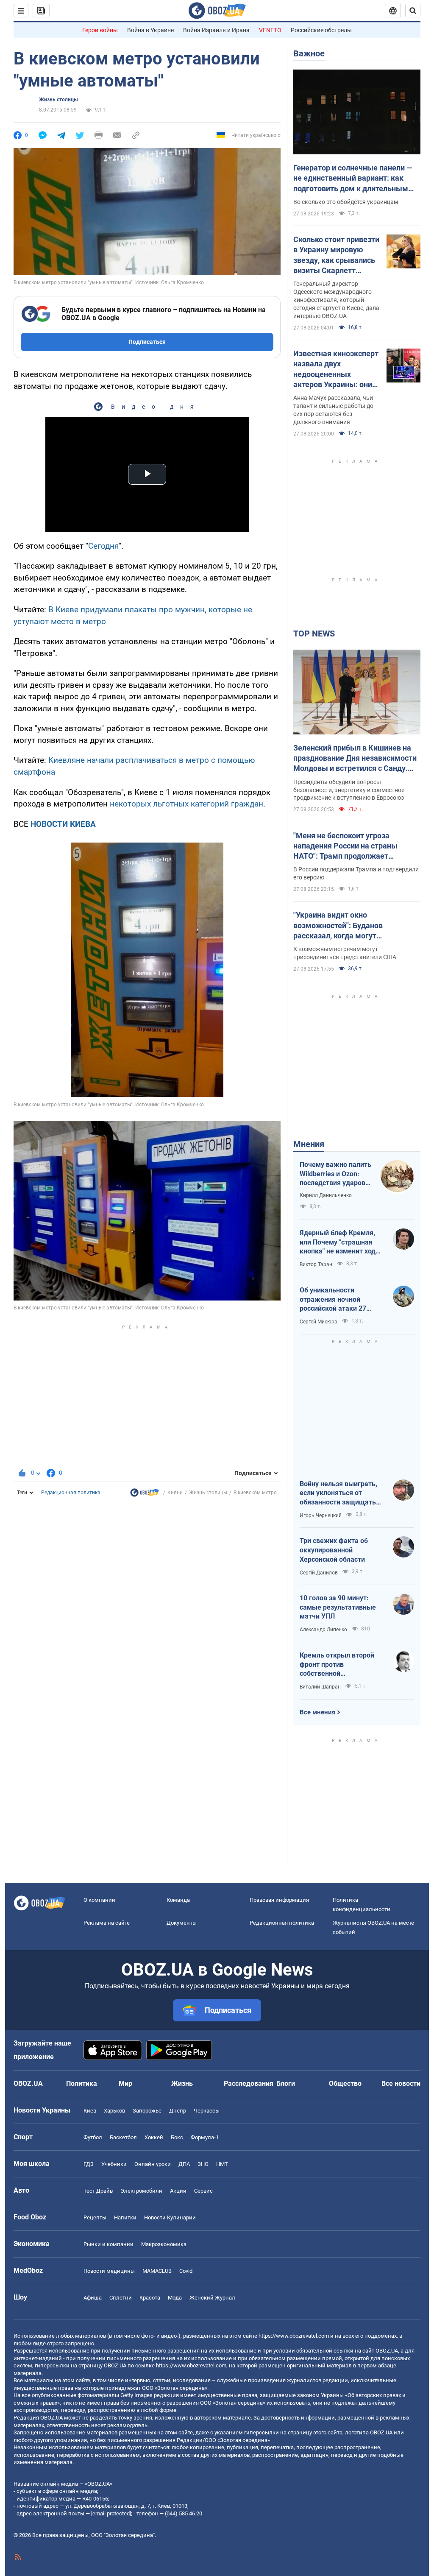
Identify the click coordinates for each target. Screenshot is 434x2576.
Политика (82, 2083)
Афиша (93, 2298)
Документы (182, 1923)
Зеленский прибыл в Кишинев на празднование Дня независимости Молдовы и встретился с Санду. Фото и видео (355, 759)
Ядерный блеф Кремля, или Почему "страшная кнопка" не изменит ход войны (338, 1242)
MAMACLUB (157, 2271)
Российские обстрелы (321, 30)
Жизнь (182, 2083)
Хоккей (154, 2137)
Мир (125, 2083)
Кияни (175, 1493)
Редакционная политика (71, 1493)
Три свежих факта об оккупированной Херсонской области (334, 1550)
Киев (90, 2111)
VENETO (270, 30)
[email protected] (111, 2513)
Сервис (203, 2191)
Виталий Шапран (320, 1687)
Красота (150, 2298)
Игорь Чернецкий (321, 1515)
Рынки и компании (108, 2244)
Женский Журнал (212, 2298)
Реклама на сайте (107, 1923)
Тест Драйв (98, 2191)
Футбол (93, 2137)
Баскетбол (123, 2137)
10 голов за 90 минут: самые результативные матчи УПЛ (338, 1607)
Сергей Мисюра (319, 1322)
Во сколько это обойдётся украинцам (346, 202)
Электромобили (141, 2191)
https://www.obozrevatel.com (294, 2336)
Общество (345, 2083)
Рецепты (95, 2217)
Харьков (114, 2111)
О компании (99, 1900)
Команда (178, 1900)
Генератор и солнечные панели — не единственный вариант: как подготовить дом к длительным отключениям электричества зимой (353, 179)
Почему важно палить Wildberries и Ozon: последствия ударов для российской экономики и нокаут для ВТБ (335, 1174)
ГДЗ (89, 2164)
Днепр (178, 2111)
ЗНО (203, 2164)
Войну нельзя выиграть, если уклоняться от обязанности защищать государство (338, 1493)
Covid (186, 2271)
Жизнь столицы (58, 100)
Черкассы (207, 2111)
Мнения (309, 1144)
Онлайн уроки (153, 2164)
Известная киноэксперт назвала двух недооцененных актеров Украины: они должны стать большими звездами (336, 369)
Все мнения (317, 1712)
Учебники (114, 2164)
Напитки (125, 2217)
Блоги (286, 2083)
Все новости (401, 2083)
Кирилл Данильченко (326, 1195)
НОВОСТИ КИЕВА (63, 824)
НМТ (222, 2164)
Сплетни (121, 2298)
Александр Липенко (323, 1630)
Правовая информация (279, 1900)
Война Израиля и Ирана (216, 30)
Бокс (177, 2137)
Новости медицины (109, 2271)
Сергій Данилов (319, 1573)
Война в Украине (150, 30)
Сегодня (103, 546)
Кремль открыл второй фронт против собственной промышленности (337, 1665)
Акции (178, 2191)
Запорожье (147, 2111)
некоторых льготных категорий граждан (186, 804)
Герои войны (100, 30)
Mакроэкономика (164, 2244)
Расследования (249, 2083)
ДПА (184, 2164)
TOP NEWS (314, 634)
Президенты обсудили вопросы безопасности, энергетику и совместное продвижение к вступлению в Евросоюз (349, 790)
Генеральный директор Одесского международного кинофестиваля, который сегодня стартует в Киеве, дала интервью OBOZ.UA (336, 300)
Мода (175, 2298)
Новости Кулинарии (170, 2217)
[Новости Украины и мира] (145, 1495)
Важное (309, 53)
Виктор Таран (316, 1264)
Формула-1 (205, 2137)
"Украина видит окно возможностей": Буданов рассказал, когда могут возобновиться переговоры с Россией (346, 926)
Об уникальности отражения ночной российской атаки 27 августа (333, 1300)
